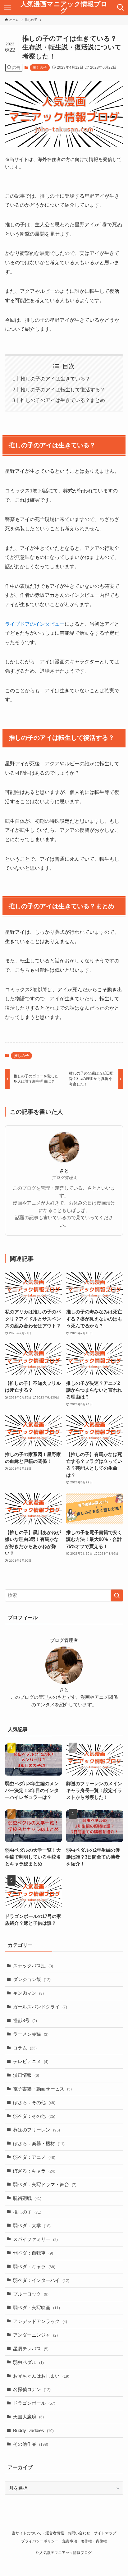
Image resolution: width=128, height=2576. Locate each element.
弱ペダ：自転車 (33, 2253)
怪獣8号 (25, 2021)
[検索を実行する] (117, 1596)
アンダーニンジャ (35, 2335)
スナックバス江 (33, 1966)
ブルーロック (31, 2294)
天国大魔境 (28, 2417)
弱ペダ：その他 (34, 2116)
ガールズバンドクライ (40, 2007)
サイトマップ (105, 2533)
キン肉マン (28, 1993)
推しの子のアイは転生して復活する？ (63, 389)
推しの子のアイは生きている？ (55, 379)
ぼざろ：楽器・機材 (39, 2144)
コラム (25, 2048)
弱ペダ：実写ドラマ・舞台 (45, 2185)
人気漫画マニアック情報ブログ (64, 7)
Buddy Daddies (33, 2431)
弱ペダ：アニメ (34, 2157)
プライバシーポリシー (40, 2541)
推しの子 (40, 67)
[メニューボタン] (7, 7)
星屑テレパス (31, 2349)
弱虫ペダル (28, 2362)
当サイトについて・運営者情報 (38, 2533)
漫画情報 (26, 2075)
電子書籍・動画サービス (42, 2089)
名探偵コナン (32, 2389)
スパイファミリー (35, 2239)
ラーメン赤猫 (31, 2034)
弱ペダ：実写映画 (37, 2308)
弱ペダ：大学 (32, 2226)
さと (64, 1171)
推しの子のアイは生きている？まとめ (63, 400)
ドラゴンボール (34, 2403)
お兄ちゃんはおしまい (41, 2376)
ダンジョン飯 (32, 1979)
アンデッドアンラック (40, 2321)
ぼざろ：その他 (34, 2103)
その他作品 (31, 2444)
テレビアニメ (31, 2062)
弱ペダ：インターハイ (41, 2280)
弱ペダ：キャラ (34, 2267)
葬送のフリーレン (37, 2130)
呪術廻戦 (27, 2198)
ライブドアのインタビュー (35, 624)
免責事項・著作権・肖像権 (85, 2541)
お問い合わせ (79, 2533)
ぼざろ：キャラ (34, 2171)
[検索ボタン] (121, 7)
